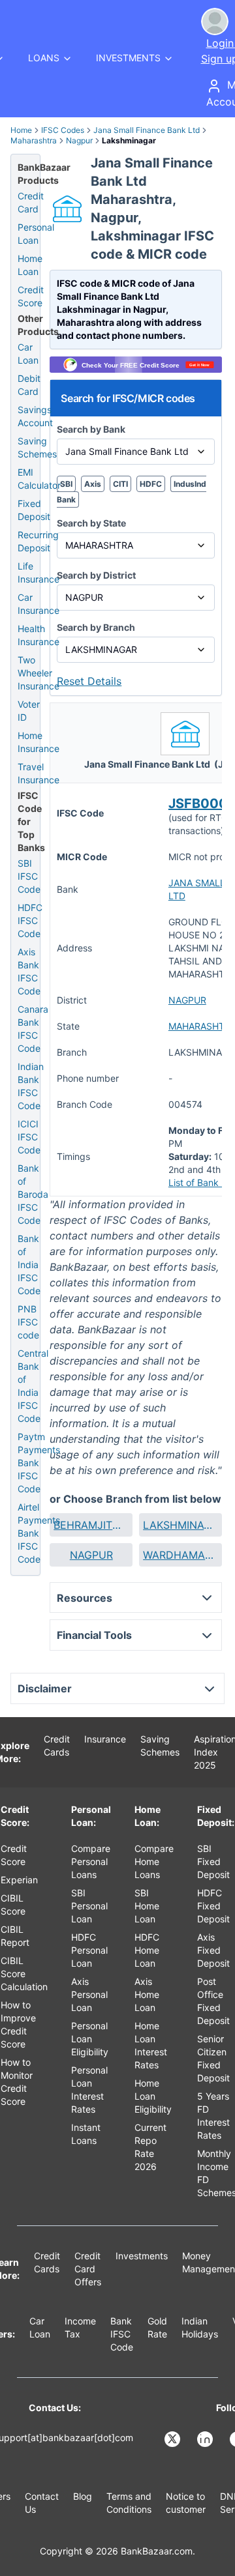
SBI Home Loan (147, 1906)
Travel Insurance (39, 773)
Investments (142, 2256)
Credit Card (31, 202)
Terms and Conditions (129, 2503)
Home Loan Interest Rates (151, 2045)
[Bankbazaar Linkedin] (206, 2439)
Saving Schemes (37, 447)
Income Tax (80, 2327)
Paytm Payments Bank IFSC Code (39, 1463)
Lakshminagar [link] (129, 140)
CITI (120, 484)
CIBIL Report (15, 1936)
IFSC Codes (63, 130)
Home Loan (30, 265)
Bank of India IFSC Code (29, 1265)
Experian (19, 1880)
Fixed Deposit (34, 510)
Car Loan (28, 354)
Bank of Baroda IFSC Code (33, 1194)
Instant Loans (86, 2134)
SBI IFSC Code (29, 876)
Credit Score (31, 296)
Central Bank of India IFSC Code (33, 1386)
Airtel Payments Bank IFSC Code (39, 1533)
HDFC (151, 484)
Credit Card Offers (88, 2269)
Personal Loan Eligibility (90, 2039)
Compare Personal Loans (91, 1861)
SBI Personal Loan (89, 1906)
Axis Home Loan (147, 1994)
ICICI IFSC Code (29, 1137)
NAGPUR (187, 1000)
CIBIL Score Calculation (24, 1974)
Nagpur (79, 140)
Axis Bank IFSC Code (29, 971)
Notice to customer (186, 2503)
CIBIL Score (13, 1904)
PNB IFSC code (28, 1322)
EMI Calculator (39, 479)
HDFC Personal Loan (89, 1950)
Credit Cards (57, 1745)
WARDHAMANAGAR (180, 1555)
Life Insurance (39, 572)
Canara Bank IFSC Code (33, 1029)
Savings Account (35, 416)
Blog (83, 2496)
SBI (66, 484)
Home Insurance (39, 742)
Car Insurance (39, 604)
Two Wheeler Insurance (39, 673)
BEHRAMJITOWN (91, 1525)
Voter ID (29, 711)
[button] (91, 1525)
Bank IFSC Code (122, 2334)
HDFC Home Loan (147, 1950)
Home (21, 130)
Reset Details (89, 681)
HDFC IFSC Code (30, 920)
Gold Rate (157, 2327)
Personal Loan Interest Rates (89, 2090)
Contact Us (42, 2503)
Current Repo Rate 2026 (150, 2147)
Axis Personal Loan (89, 1994)
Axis (93, 484)
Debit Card (29, 385)
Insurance (105, 1739)
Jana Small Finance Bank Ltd (147, 130)
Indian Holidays (200, 2327)
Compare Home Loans (154, 1861)
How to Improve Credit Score (18, 2024)
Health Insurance (39, 635)
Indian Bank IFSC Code (31, 1086)
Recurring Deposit (38, 541)
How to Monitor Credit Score (17, 2082)
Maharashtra (34, 140)
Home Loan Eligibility (153, 2096)
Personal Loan (36, 234)
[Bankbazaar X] (174, 2439)
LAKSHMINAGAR (180, 1525)
